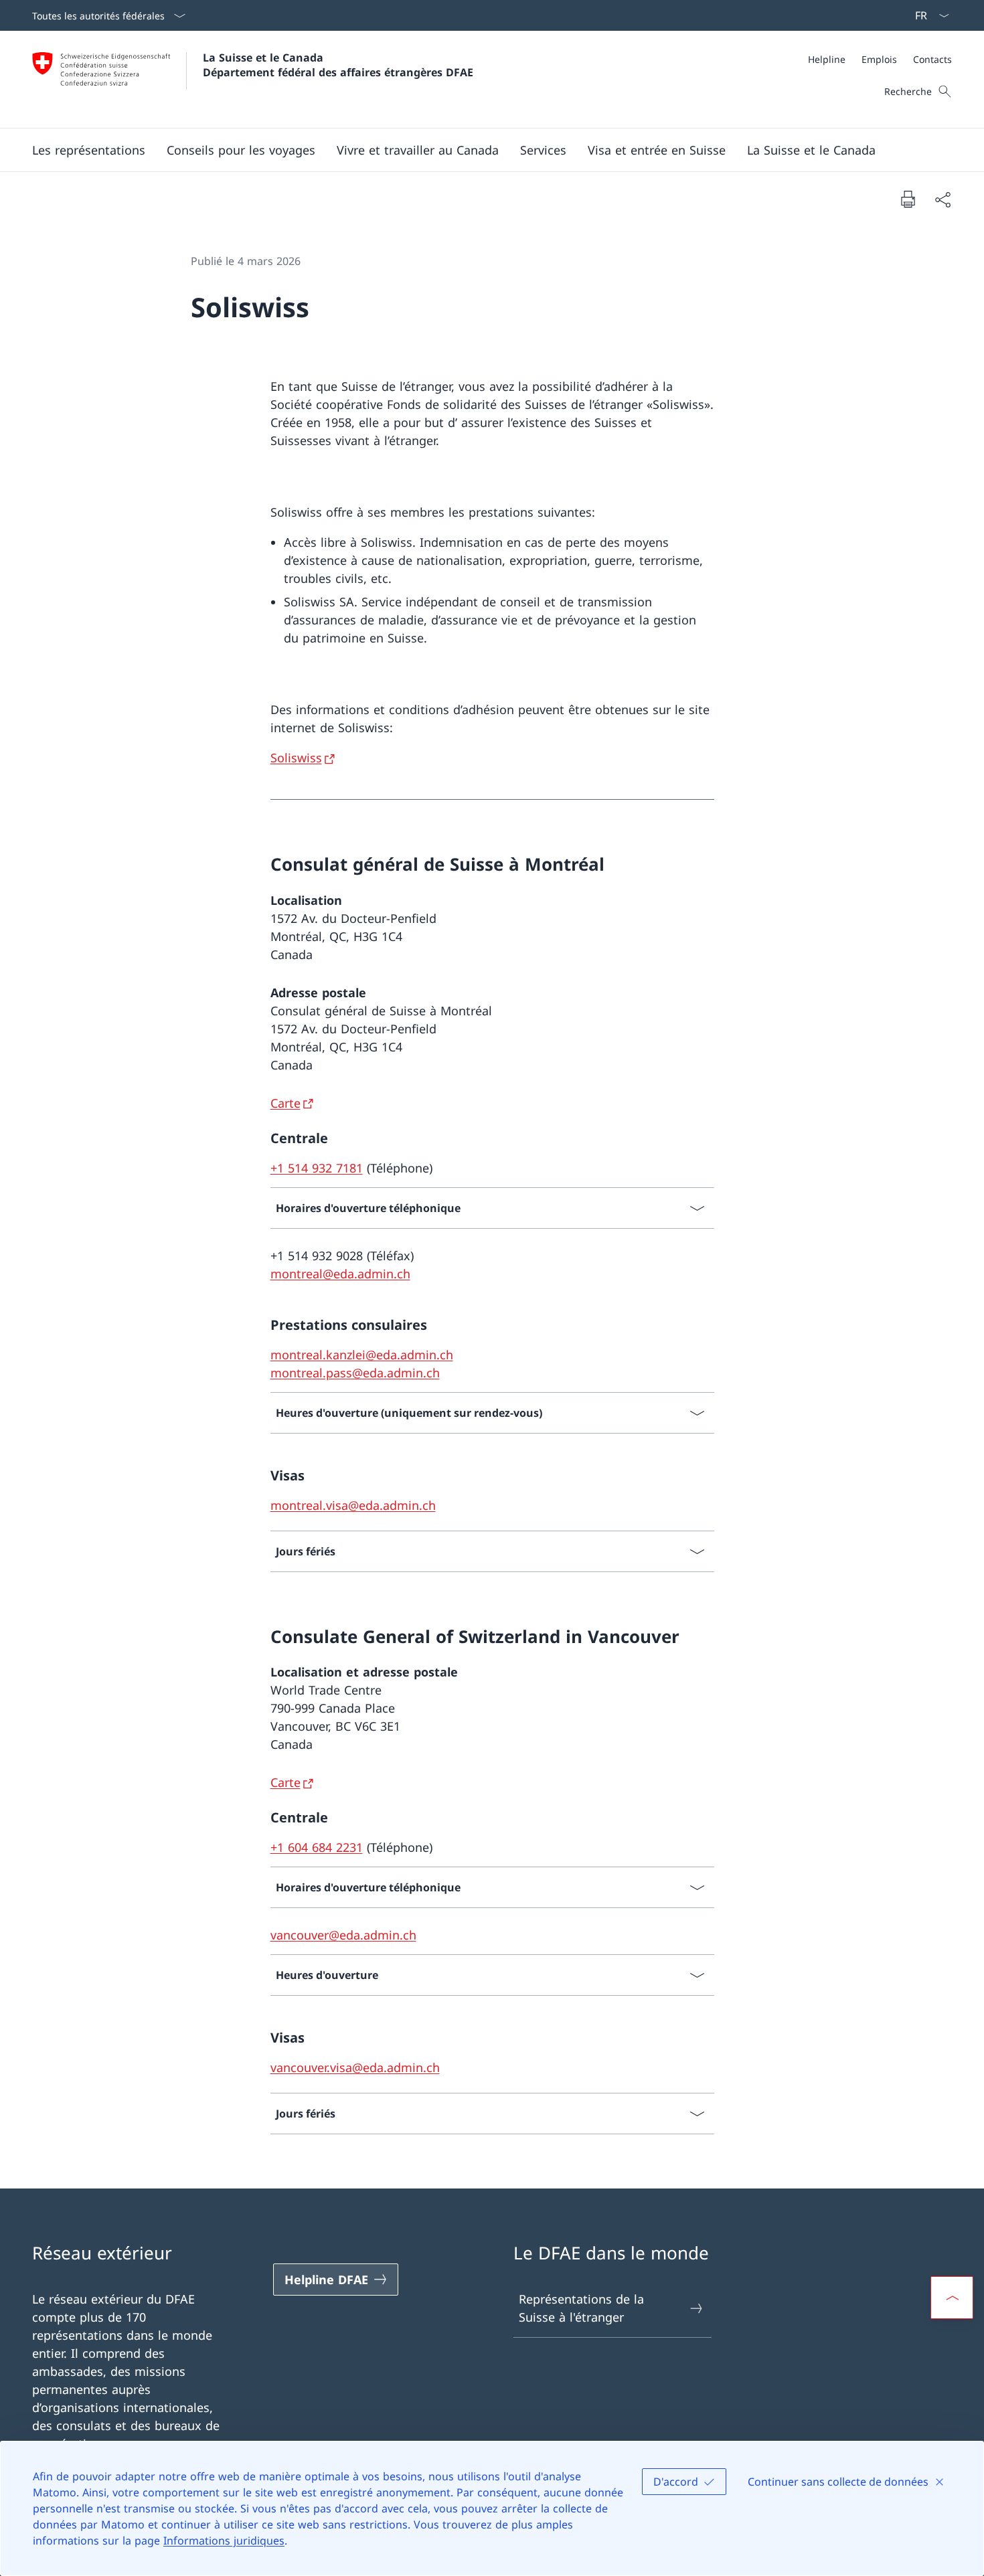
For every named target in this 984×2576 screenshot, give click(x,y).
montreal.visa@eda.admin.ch (353, 1505)
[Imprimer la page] (908, 199)
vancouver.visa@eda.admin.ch (355, 2067)
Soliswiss (296, 758)
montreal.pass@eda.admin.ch (355, 1373)
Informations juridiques (224, 2541)
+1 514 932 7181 (317, 1168)
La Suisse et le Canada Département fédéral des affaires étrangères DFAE (338, 65)
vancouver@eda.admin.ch (343, 1935)
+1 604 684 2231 (317, 1847)
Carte (285, 1103)
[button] (89, 150)
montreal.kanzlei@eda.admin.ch (362, 1355)
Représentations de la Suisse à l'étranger (581, 2308)
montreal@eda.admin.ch (340, 1274)
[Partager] (942, 199)
